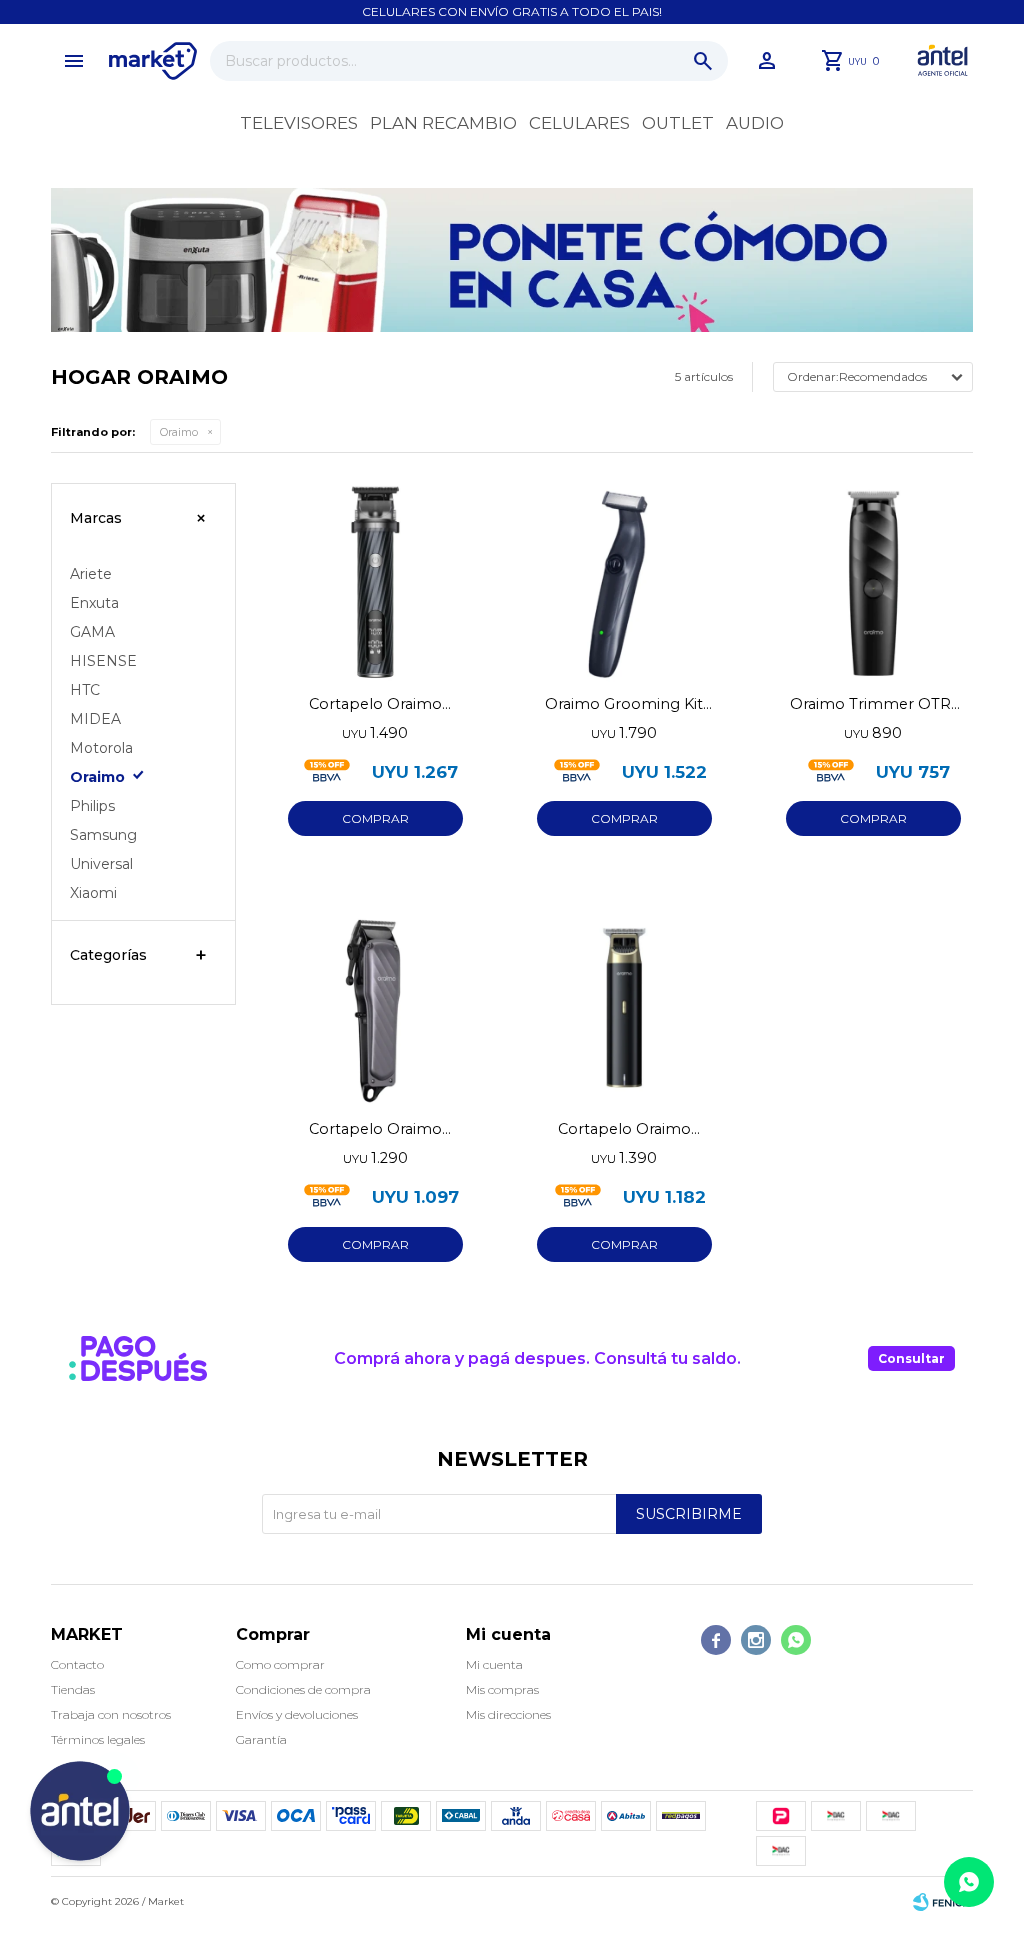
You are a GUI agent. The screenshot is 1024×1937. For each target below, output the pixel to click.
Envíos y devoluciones (297, 1714)
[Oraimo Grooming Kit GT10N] (624, 582)
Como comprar (280, 1664)
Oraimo (179, 432)
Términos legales (98, 1739)
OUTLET (678, 123)
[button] (703, 61)
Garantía (261, 1739)
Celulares (579, 123)
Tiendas (73, 1689)
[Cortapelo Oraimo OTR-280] (375, 582)
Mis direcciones (508, 1714)
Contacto (77, 1664)
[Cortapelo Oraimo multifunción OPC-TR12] (624, 1007)
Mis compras (502, 1689)
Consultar (911, 1358)
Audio (755, 123)
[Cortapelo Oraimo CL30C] (375, 1007)
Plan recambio (443, 123)
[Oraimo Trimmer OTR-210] (873, 582)
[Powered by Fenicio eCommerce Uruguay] (943, 1902)
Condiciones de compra (303, 1689)
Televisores (299, 123)
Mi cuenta (494, 1664)
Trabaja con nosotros (111, 1714)
